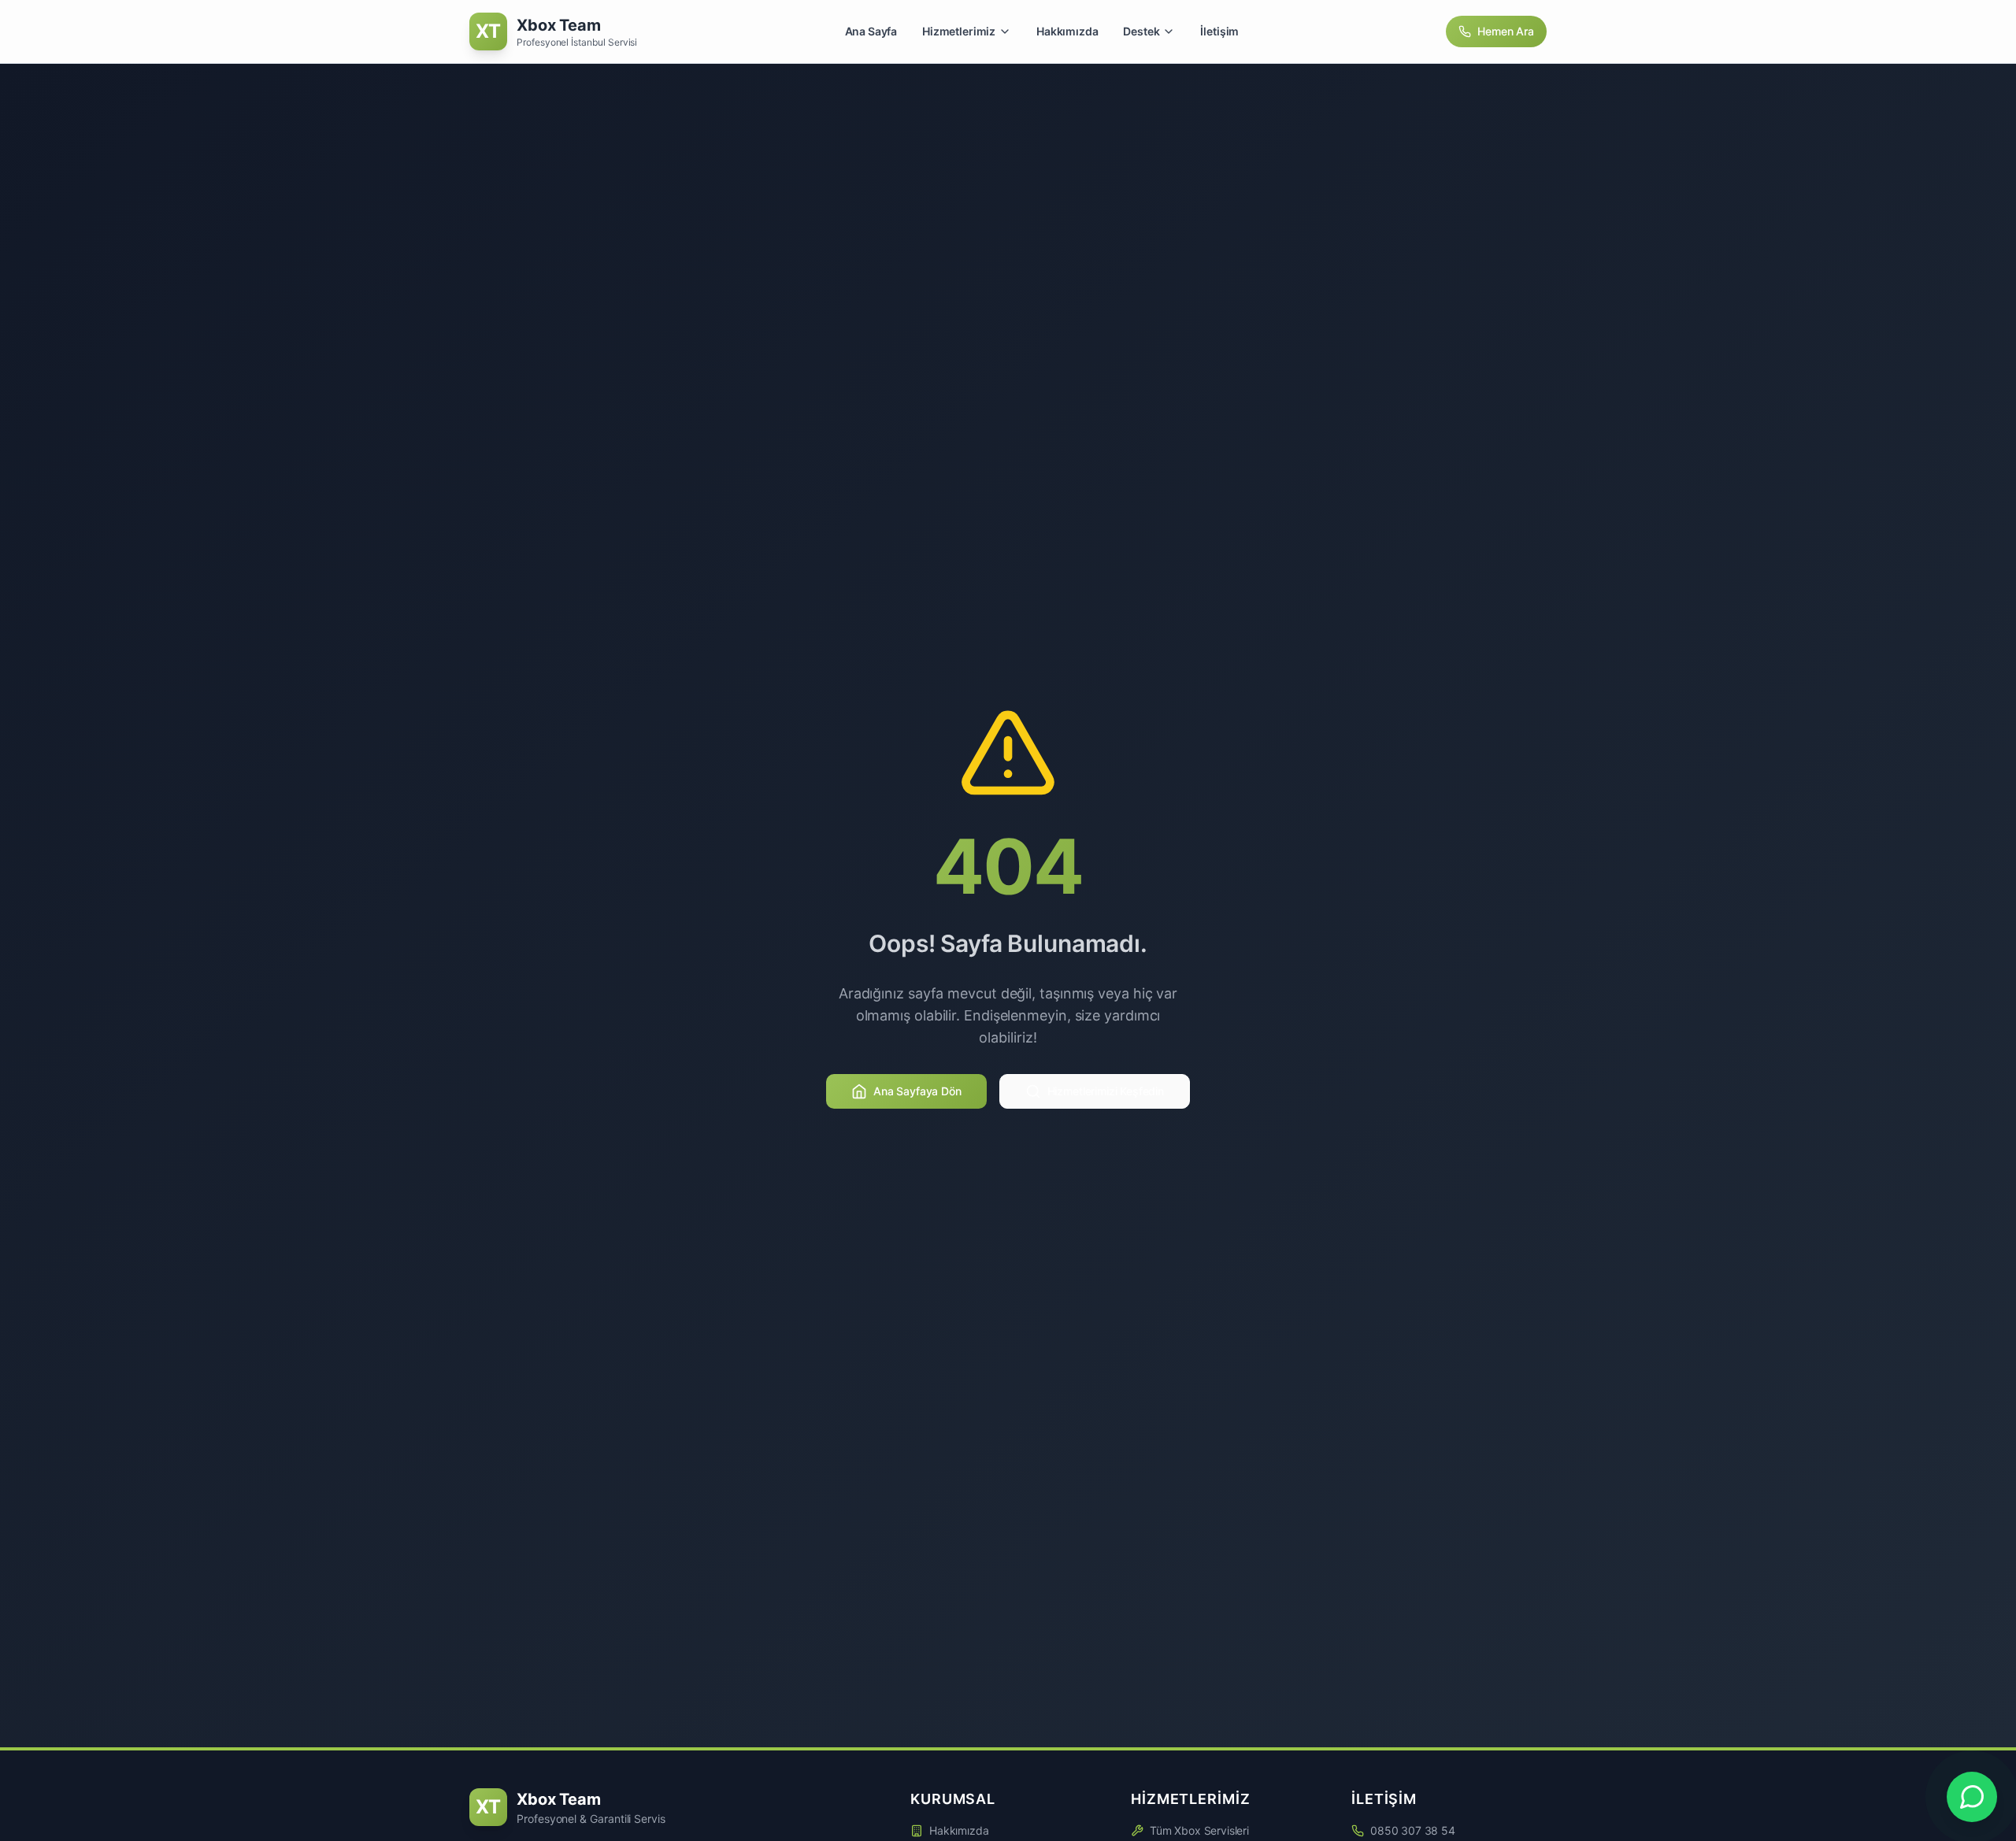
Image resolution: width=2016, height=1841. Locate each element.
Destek (1141, 31)
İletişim (1219, 31)
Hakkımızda (1067, 31)
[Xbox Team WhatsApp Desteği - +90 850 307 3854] (1972, 1797)
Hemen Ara (1506, 31)
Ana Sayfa (871, 31)
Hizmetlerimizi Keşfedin (1106, 1091)
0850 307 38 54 (1413, 1830)
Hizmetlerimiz (959, 31)
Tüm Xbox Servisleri (1199, 1830)
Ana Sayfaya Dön (917, 1091)
